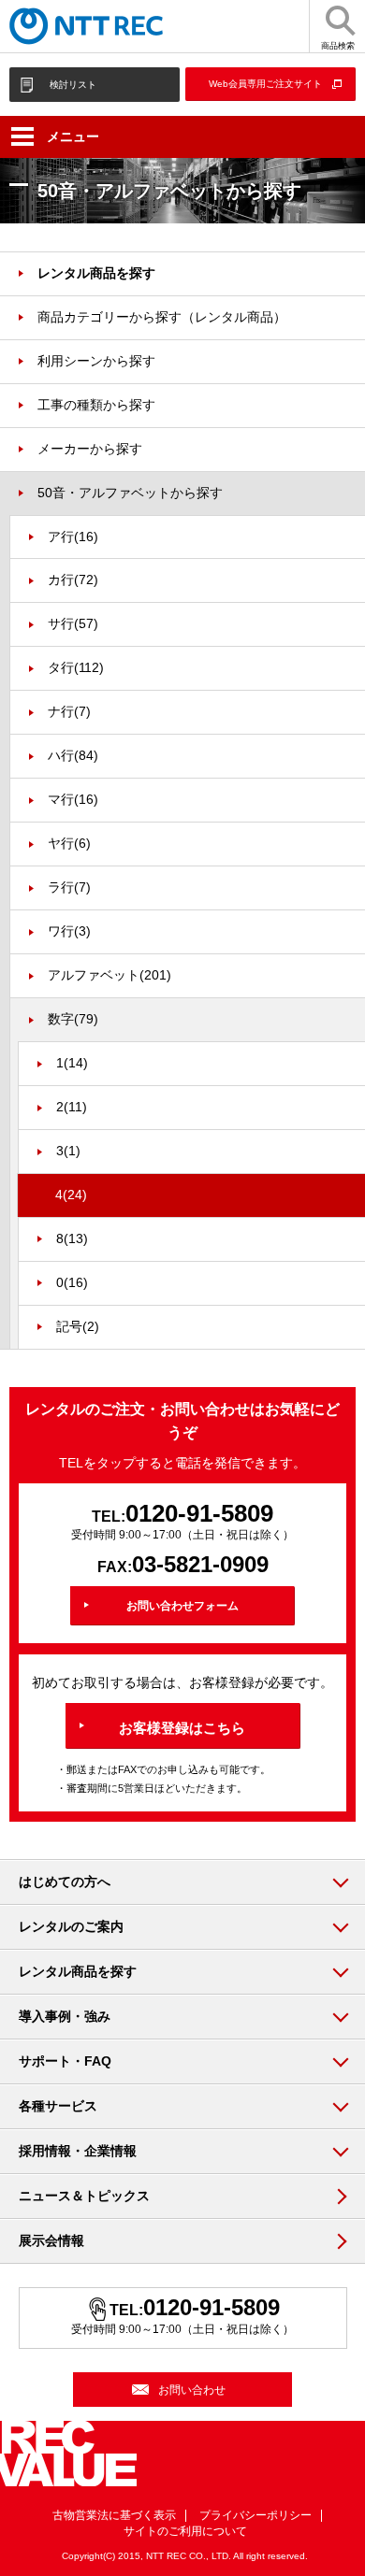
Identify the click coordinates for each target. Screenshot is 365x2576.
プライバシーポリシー (255, 2515)
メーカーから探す (90, 449)
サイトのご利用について (185, 2531)
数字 (73, 1019)
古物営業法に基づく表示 (114, 2515)
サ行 (73, 623)
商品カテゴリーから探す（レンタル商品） (162, 317)
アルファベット (109, 975)
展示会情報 (51, 2240)
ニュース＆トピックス (84, 2196)
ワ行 (69, 931)
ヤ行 (69, 843)
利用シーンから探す (96, 361)
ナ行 (69, 711)
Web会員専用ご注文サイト (265, 84)
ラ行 (69, 887)
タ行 (76, 667)
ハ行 (73, 755)
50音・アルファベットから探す (130, 493)
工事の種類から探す (96, 405)
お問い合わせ (192, 2390)
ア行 (73, 537)
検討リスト (73, 85)
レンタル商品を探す (96, 273)
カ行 (73, 580)
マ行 (73, 799)
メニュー (73, 136)
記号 (78, 1326)
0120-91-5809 (199, 1513)
